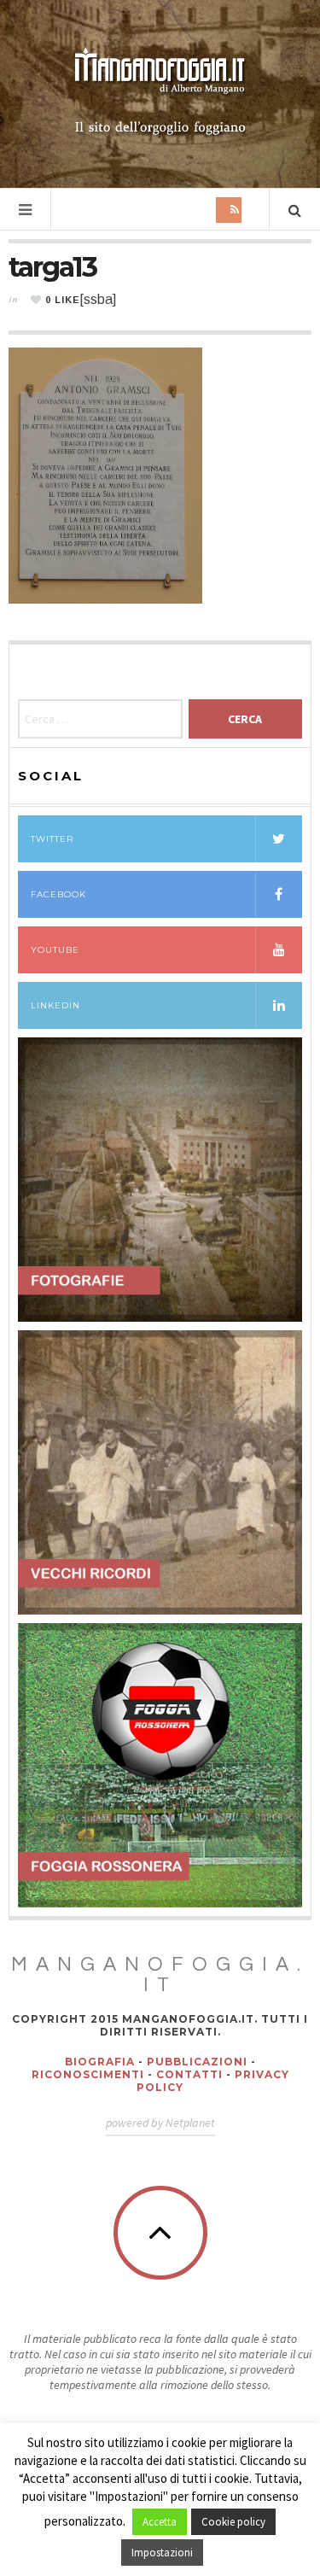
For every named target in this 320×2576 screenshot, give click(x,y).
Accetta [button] (160, 2522)
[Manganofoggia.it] (160, 92)
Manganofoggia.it (160, 1975)
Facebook (58, 894)
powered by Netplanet (160, 2123)
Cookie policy (233, 2522)
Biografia (100, 2062)
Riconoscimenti (88, 2074)
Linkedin (55, 1005)
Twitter (52, 839)
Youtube (55, 950)
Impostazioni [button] (162, 2553)
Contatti (189, 2074)
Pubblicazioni (197, 2062)
